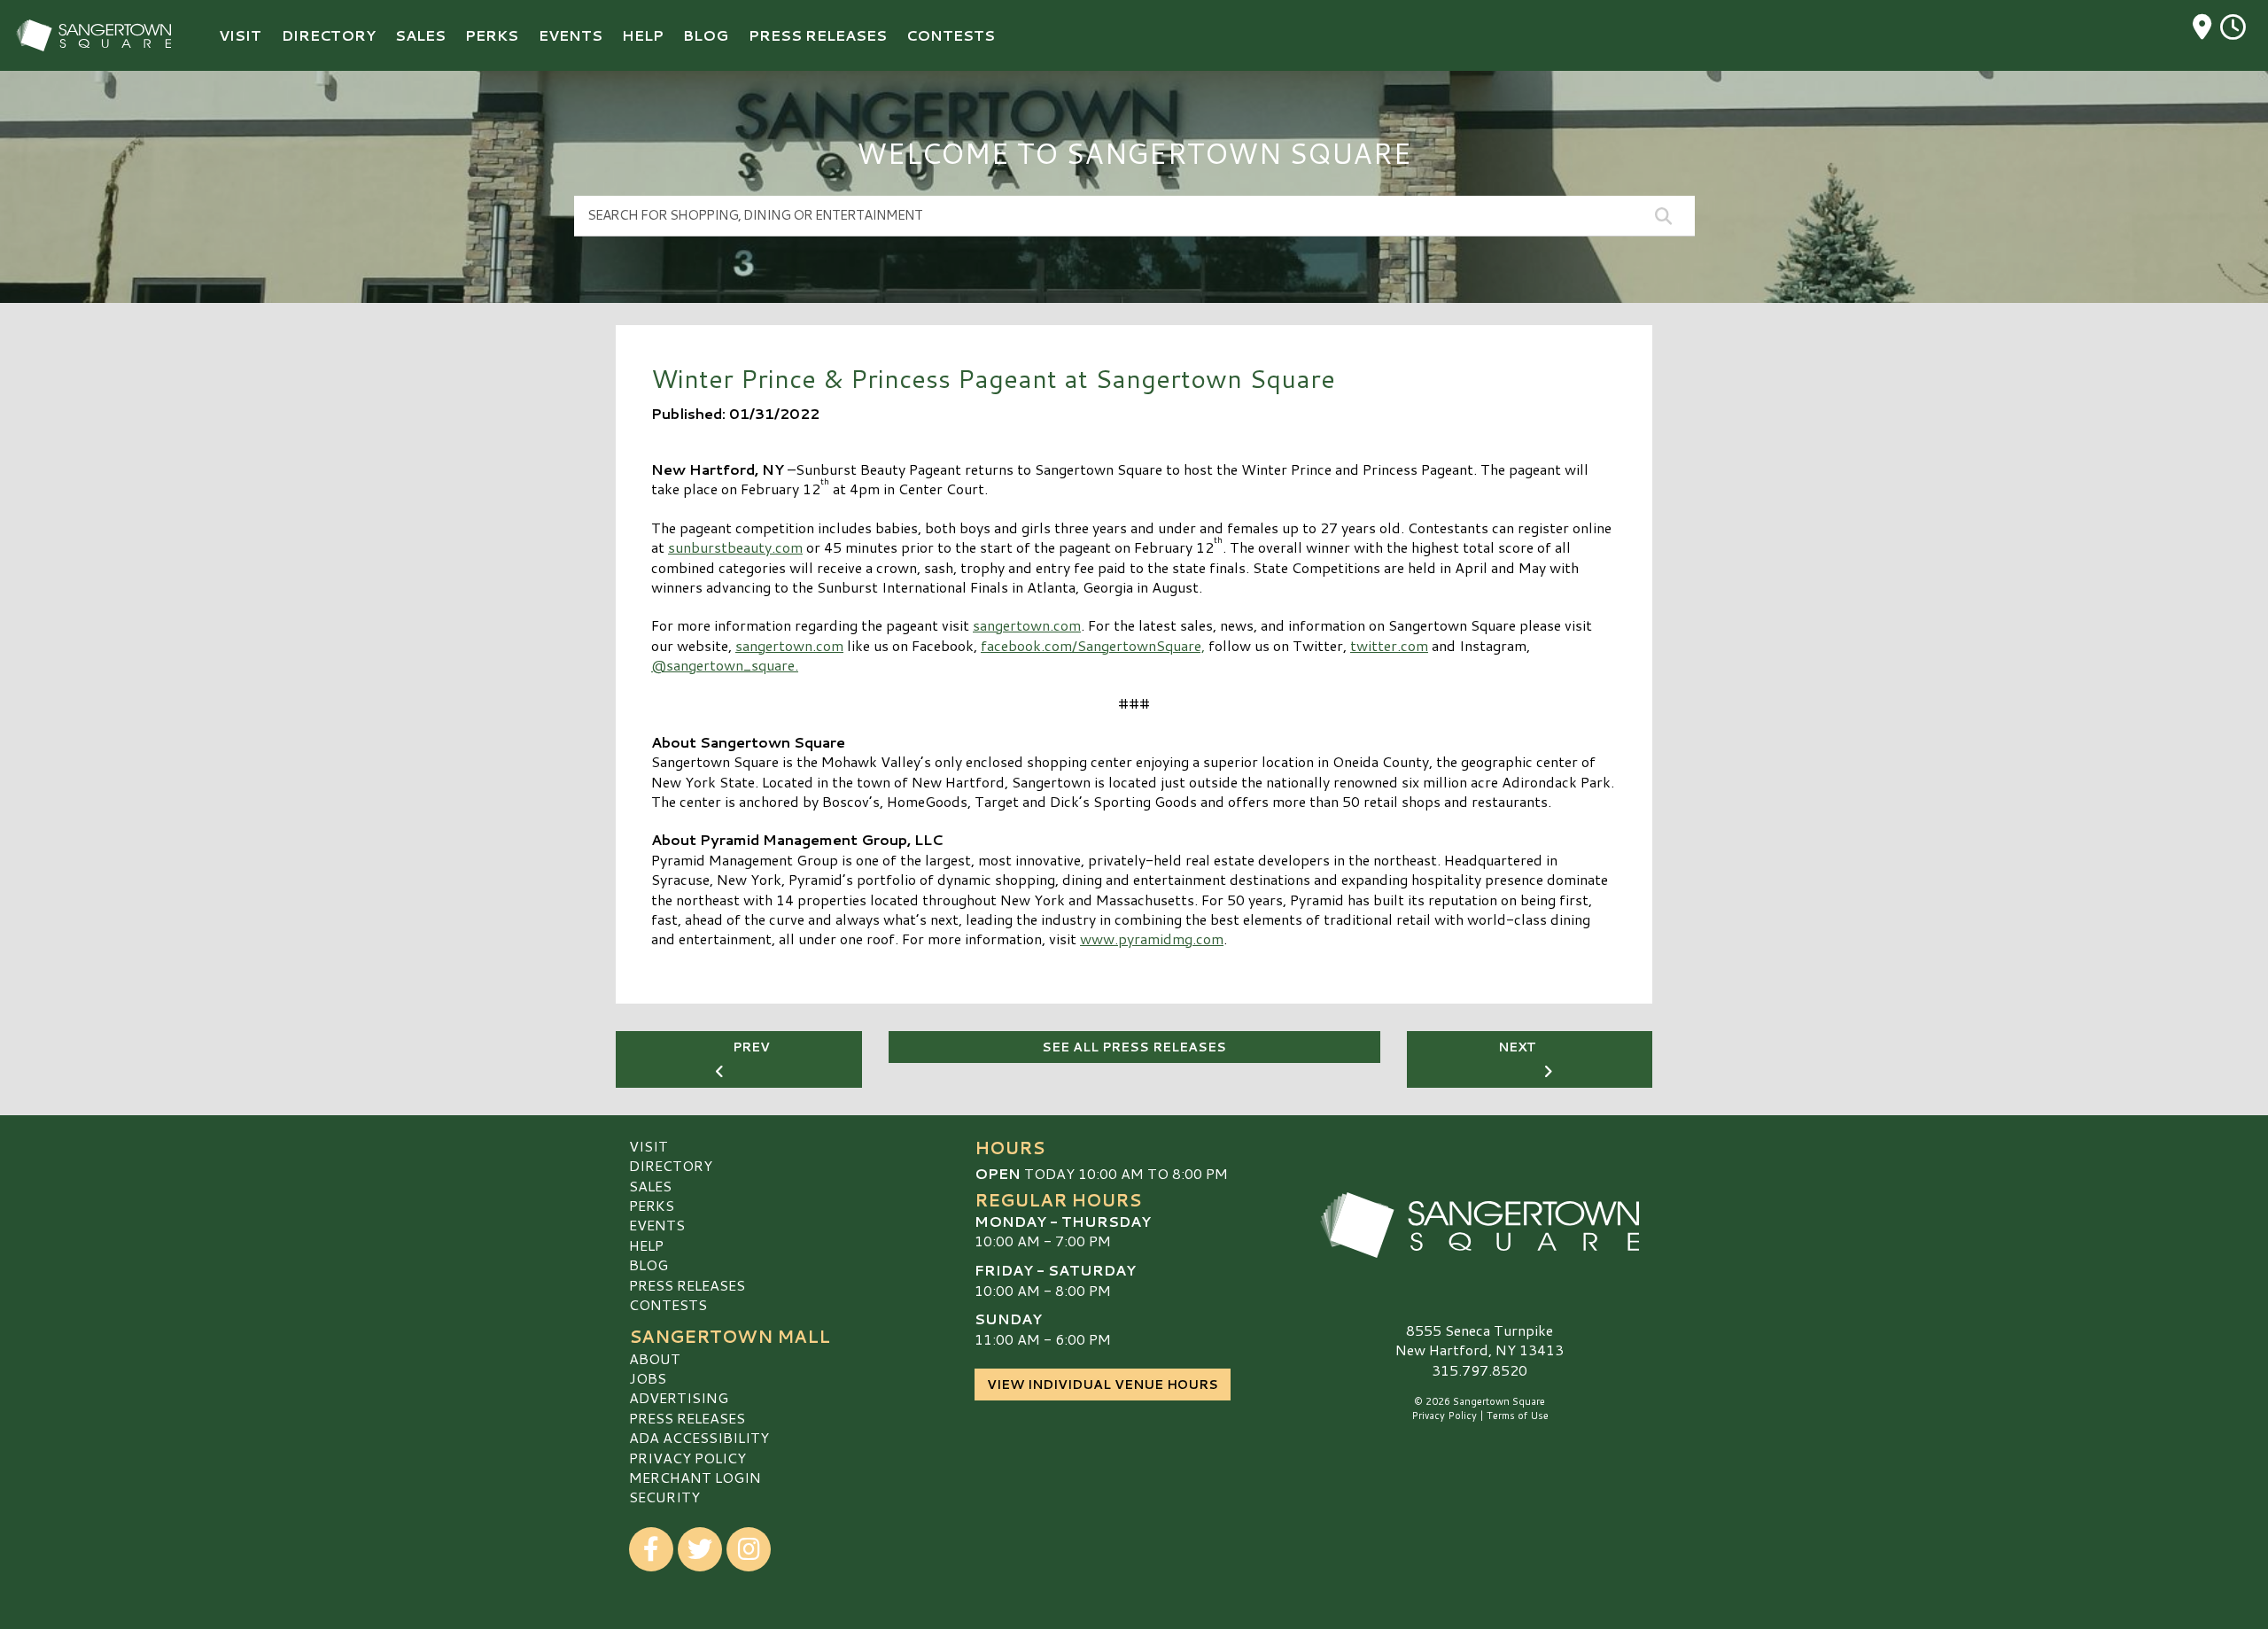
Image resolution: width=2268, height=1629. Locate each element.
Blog (649, 1264)
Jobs (648, 1378)
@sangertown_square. (725, 665)
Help (646, 1245)
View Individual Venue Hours (1103, 1385)
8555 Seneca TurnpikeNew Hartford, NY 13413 (1480, 1340)
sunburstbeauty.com (735, 547)
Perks (652, 1205)
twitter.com (1389, 645)
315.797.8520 (1480, 1370)
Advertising (679, 1397)
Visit (649, 1146)
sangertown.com (1027, 625)
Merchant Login (695, 1477)
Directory (671, 1165)
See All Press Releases (1134, 1047)
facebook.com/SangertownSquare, (1093, 645)
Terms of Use (1518, 1416)
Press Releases (687, 1285)
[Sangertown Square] (1480, 1225)
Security (664, 1497)
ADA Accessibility (699, 1437)
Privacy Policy (687, 1458)
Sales (650, 1186)
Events (657, 1225)
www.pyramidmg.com (1152, 939)
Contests (668, 1304)
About (655, 1358)
